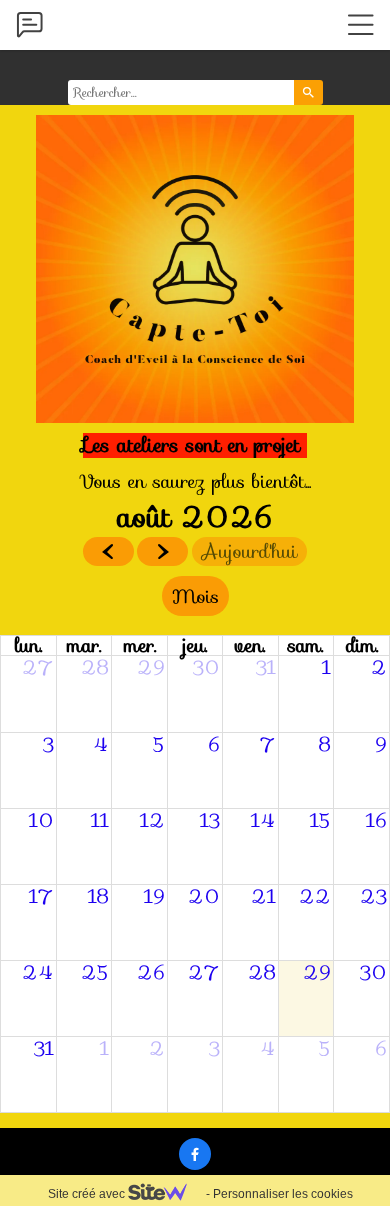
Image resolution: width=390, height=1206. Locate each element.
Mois (195, 596)
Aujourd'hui (249, 551)
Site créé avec (88, 1194)
